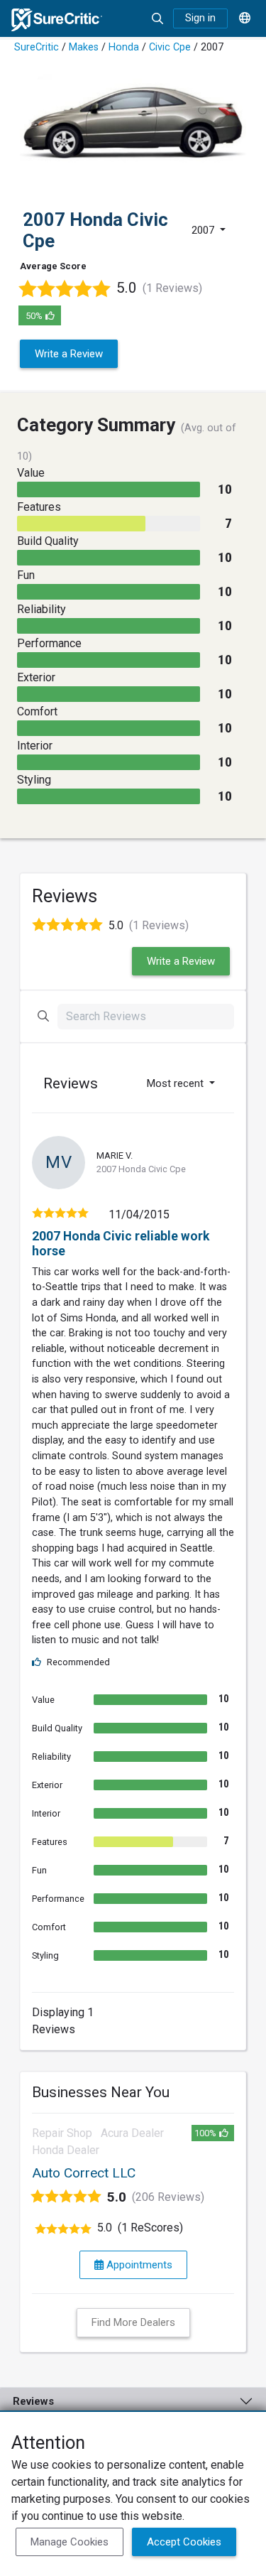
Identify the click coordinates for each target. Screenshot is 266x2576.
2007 (204, 230)
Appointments (138, 2265)
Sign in (200, 18)
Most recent (177, 1083)
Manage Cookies (70, 2542)
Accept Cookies (184, 2542)
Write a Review (69, 354)
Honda (124, 47)
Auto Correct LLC (84, 2173)
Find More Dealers (133, 2322)
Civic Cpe (170, 47)
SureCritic (37, 47)
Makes (84, 47)
